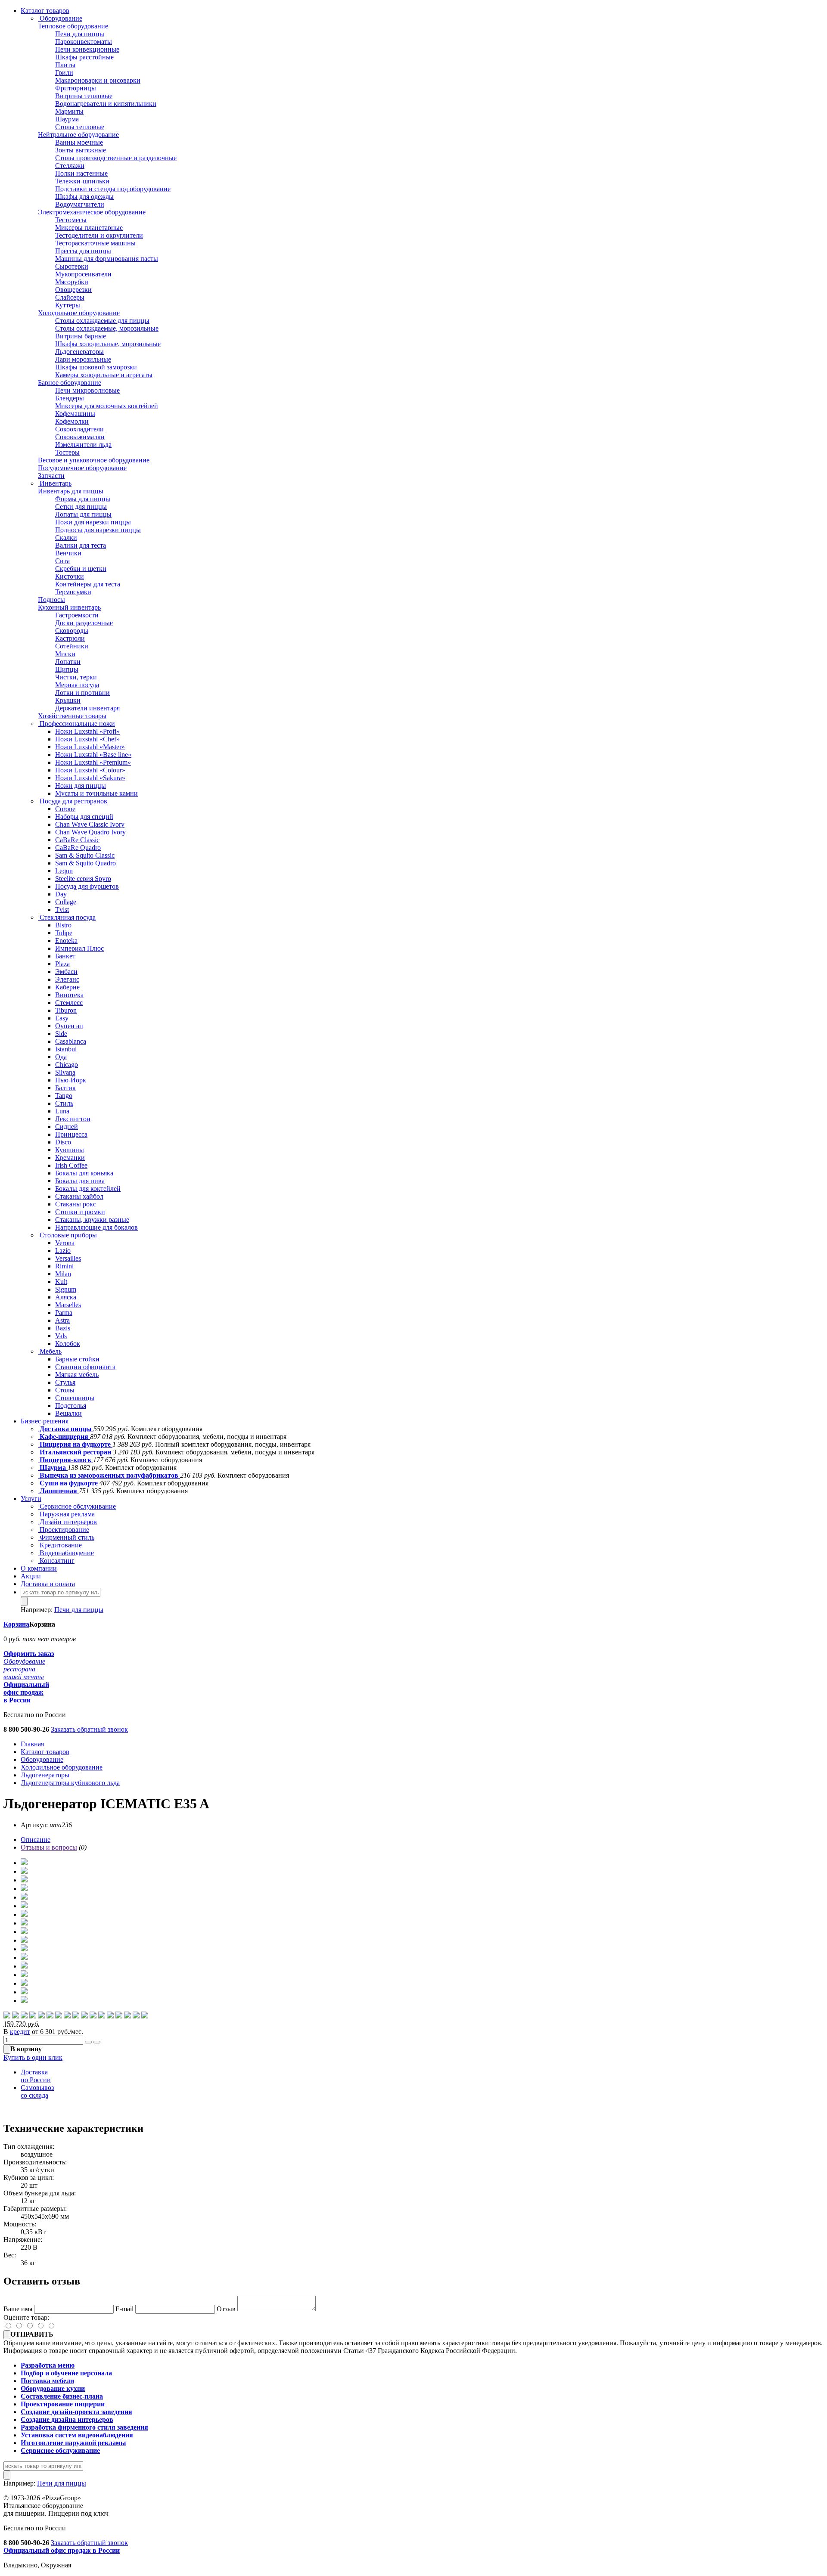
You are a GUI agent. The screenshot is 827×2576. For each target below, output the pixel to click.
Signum (66, 1289)
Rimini (64, 1266)
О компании (39, 1568)
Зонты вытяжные (81, 150)
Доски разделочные (84, 623)
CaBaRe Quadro (78, 848)
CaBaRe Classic (77, 840)
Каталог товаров (45, 11)
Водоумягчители (80, 204)
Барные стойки (77, 1359)
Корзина (16, 1624)
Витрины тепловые (84, 96)
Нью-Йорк (71, 1080)
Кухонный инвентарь (69, 607)
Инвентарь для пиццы (71, 491)
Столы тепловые (80, 127)
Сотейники (72, 646)
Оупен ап (69, 1026)
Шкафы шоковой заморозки (96, 367)
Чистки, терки (76, 677)
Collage (66, 902)
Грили (64, 73)
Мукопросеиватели (83, 274)
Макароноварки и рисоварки (98, 80)
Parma (64, 1313)
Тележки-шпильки (82, 181)
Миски (65, 654)
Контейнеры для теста (88, 584)
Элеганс (67, 979)
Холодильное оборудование (79, 313)
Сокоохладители (79, 429)
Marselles (68, 1305)
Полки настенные (81, 173)
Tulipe (64, 933)
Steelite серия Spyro (83, 879)
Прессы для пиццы (83, 251)
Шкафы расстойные (84, 57)
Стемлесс (69, 1003)
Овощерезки (73, 290)
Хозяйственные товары (72, 716)
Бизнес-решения (45, 1421)
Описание (36, 1840)
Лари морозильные (83, 359)
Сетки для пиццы (81, 507)
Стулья (65, 1382)
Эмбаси (66, 972)
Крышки (68, 700)
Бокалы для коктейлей (88, 1189)
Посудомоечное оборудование (82, 468)
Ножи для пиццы (81, 786)
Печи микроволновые (87, 390)
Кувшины (70, 1150)
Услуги (31, 1499)
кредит (20, 2032)
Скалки (66, 538)
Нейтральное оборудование (78, 135)
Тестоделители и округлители (99, 235)
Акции (31, 1576)
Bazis (63, 1328)
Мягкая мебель (77, 1375)
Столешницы (75, 1398)
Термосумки (73, 592)
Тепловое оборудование (73, 26)
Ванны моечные (79, 142)
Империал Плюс (79, 948)
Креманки (70, 1158)
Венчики (68, 553)
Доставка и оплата (48, 1584)
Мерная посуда (77, 685)
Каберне (67, 987)
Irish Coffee (71, 1165)
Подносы (51, 600)
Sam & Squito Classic (85, 855)
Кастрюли (70, 638)
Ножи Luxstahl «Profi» (87, 731)
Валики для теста (81, 545)
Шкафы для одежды (84, 197)
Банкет (65, 956)
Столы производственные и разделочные (116, 158)
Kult (61, 1282)
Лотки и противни (82, 693)
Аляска (66, 1297)
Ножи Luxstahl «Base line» (93, 755)
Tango (64, 1096)
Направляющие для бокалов (96, 1227)
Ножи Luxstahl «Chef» (87, 739)
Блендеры (70, 398)
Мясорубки (72, 282)
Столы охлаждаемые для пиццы (102, 321)
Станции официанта (85, 1367)
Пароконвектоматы (84, 42)
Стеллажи (70, 166)
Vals (61, 1336)
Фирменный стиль (66, 1537)
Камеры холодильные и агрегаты (104, 375)
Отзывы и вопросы (49, 1847)
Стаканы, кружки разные (92, 1220)
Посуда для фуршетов (87, 886)
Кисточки (70, 576)
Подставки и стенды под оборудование (113, 189)
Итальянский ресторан (75, 1452)
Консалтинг (56, 1561)
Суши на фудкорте (69, 1483)
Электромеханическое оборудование (92, 212)
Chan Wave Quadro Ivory (90, 832)
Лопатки (68, 662)
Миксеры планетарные (89, 228)
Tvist (62, 910)
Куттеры (68, 305)
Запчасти (51, 476)
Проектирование (64, 1530)
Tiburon (66, 1010)
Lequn (64, 871)
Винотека (69, 995)
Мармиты (69, 111)
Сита (62, 561)
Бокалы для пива (80, 1181)
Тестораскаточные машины (95, 243)
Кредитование (60, 1545)
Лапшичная (58, 1491)
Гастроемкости (77, 615)
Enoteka (66, 941)
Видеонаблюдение (66, 1553)
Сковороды (72, 631)
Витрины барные (81, 336)
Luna (62, 1111)
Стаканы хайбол (79, 1196)
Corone (65, 809)
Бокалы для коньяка (84, 1173)
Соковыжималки (80, 437)
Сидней (67, 1127)
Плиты (65, 65)
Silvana (65, 1072)
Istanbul (66, 1049)
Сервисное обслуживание (77, 1506)
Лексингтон (73, 1119)
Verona (65, 1243)
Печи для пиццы (80, 34)
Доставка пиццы (66, 1429)
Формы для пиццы (83, 499)
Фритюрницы (76, 88)
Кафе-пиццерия (64, 1437)
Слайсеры (70, 297)
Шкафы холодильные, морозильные (108, 344)
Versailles (68, 1258)
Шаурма (67, 119)
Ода (61, 1057)
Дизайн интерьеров (67, 1522)
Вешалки (68, 1413)
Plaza (62, 964)
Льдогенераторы (79, 352)
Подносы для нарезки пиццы (98, 530)
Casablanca (71, 1041)
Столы (65, 1390)
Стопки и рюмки (80, 1212)
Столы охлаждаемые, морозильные (107, 328)
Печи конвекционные (87, 49)
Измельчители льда (83, 445)
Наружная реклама (66, 1514)
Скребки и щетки (81, 569)
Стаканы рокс (76, 1204)
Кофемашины (75, 414)
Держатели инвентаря (87, 708)
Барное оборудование (70, 383)
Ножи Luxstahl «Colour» (90, 770)
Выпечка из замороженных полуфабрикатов (109, 1475)
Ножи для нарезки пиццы (93, 522)
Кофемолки (72, 421)
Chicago (67, 1065)
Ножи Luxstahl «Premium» (93, 762)
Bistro (63, 925)
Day (61, 894)
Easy (62, 1018)
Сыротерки (72, 266)
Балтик (65, 1088)
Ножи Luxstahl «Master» (90, 747)
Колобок (68, 1344)
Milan (63, 1274)
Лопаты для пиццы (83, 514)
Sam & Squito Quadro (85, 863)
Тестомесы (71, 220)
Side (61, 1034)
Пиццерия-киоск (65, 1460)
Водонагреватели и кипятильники (106, 104)
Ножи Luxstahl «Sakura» (90, 778)
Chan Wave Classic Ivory (90, 824)
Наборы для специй (84, 817)
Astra (62, 1320)
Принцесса (71, 1134)
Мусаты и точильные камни (96, 793)
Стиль (64, 1103)
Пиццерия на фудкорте (75, 1444)
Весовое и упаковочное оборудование (94, 460)
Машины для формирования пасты (107, 259)
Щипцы (67, 669)
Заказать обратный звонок (89, 1729)
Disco (63, 1142)
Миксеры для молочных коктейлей (107, 406)
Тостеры (67, 452)
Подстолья (71, 1406)
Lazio (63, 1251)
